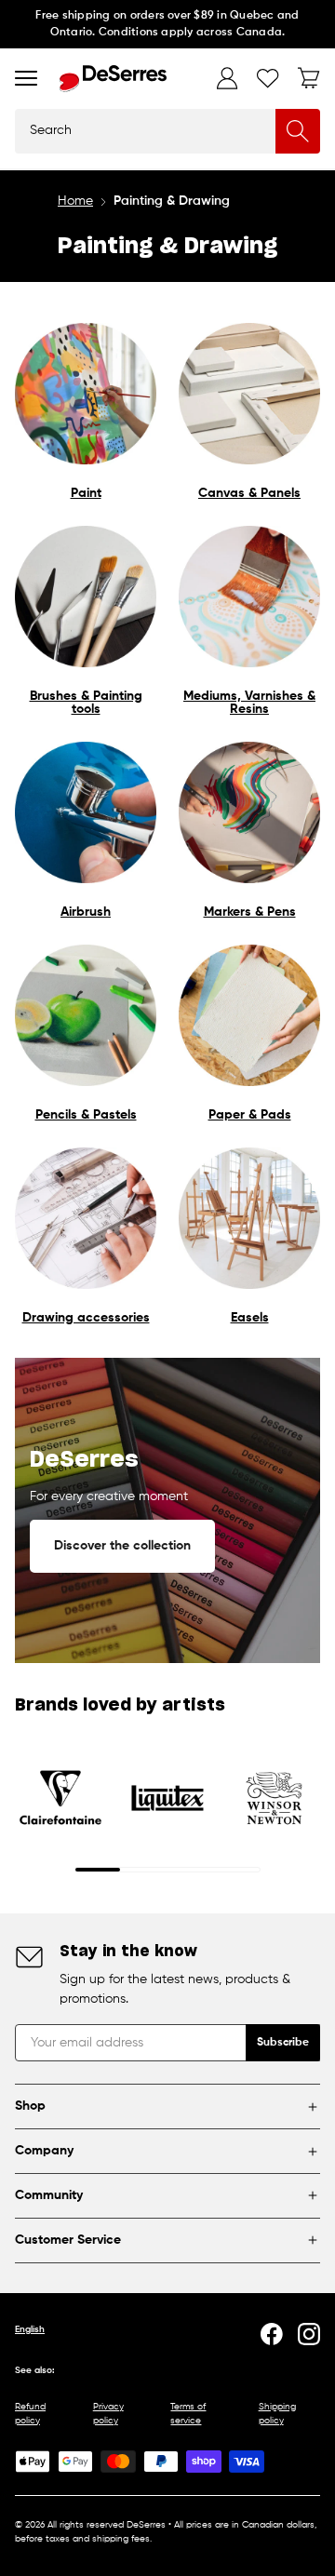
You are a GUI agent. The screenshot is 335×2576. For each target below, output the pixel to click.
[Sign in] (227, 78)
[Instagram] (309, 2334)
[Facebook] (272, 2334)
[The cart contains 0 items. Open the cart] (309, 78)
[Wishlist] (268, 78)
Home (75, 201)
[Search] (298, 131)
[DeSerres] (113, 79)
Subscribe (283, 2043)
